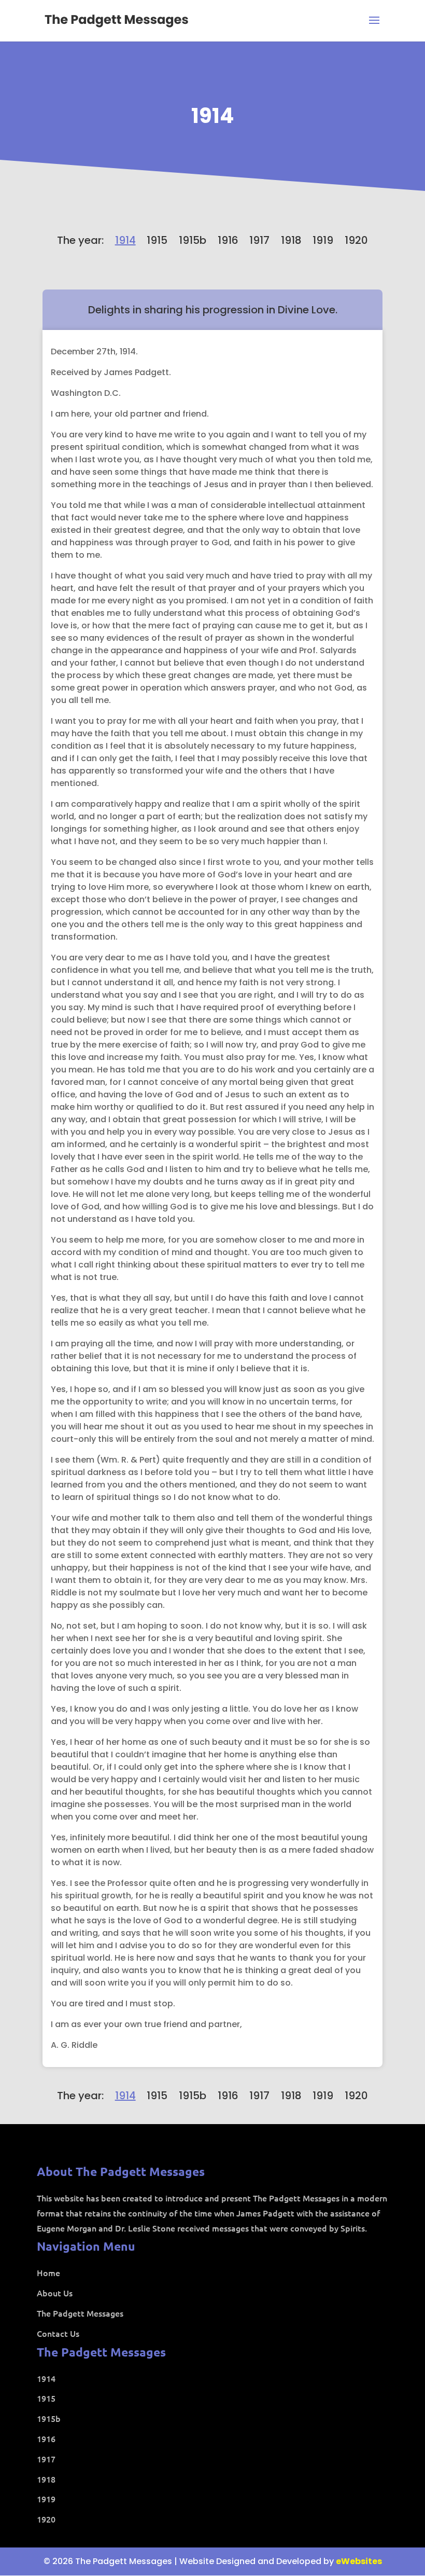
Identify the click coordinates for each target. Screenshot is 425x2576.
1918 (291, 240)
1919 (323, 240)
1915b (193, 240)
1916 (228, 240)
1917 (259, 240)
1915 (157, 240)
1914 (213, 116)
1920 (356, 240)
